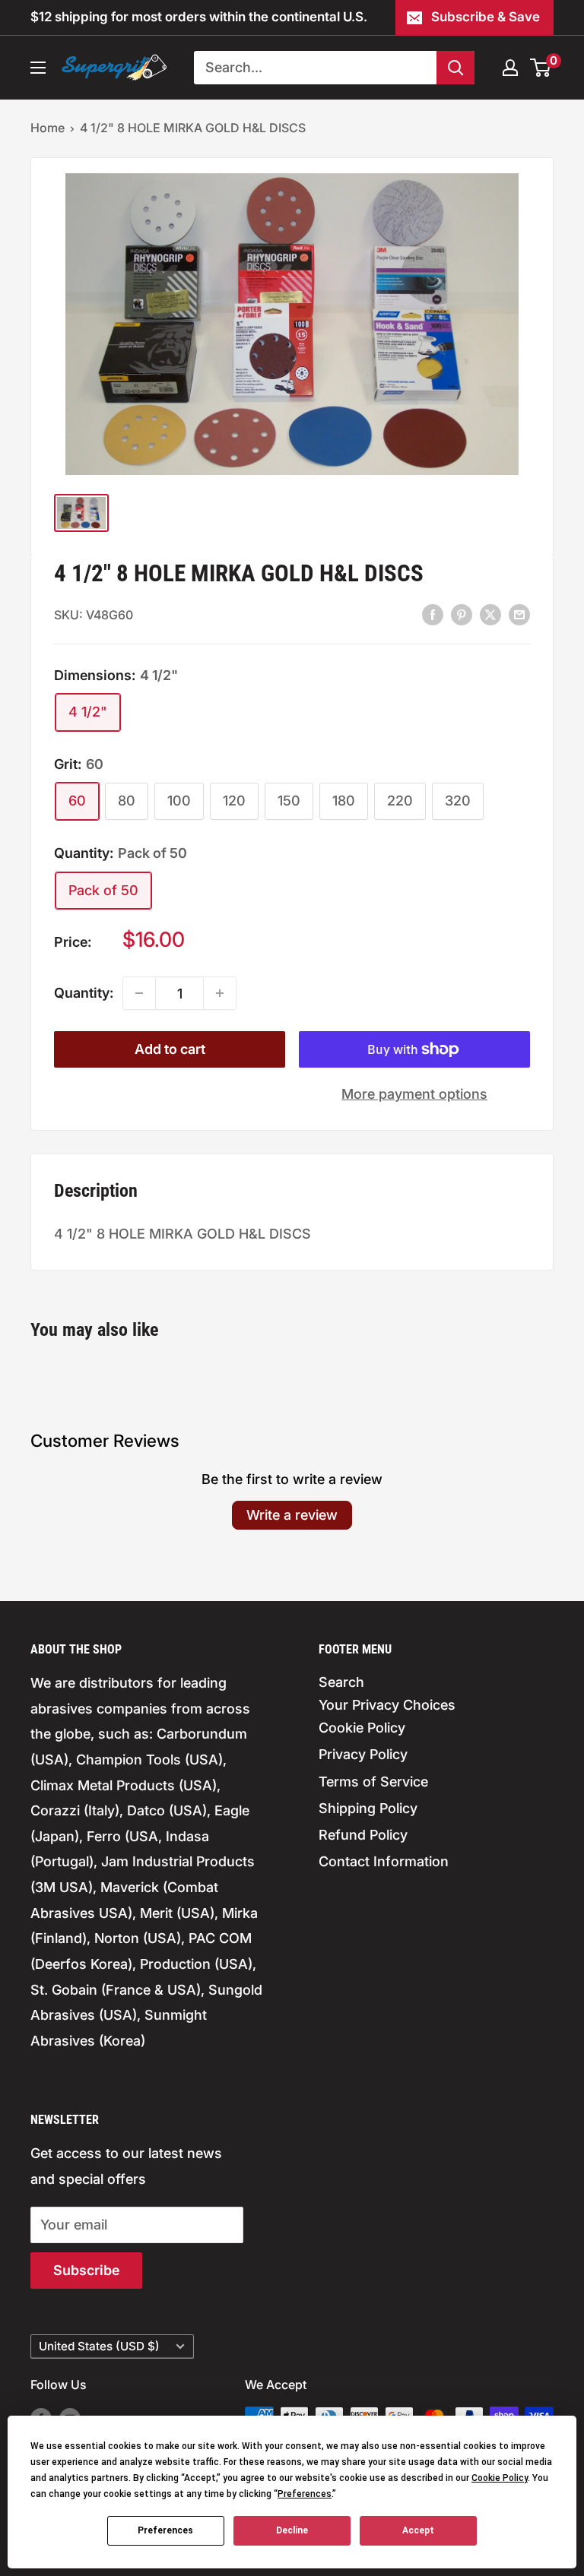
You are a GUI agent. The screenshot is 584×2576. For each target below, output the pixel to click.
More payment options (414, 1094)
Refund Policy (363, 1835)
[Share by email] (519, 614)
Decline (292, 2530)
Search (341, 1682)
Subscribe (86, 2270)
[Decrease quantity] (139, 993)
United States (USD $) (99, 2346)
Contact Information (384, 1861)
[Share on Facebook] (433, 614)
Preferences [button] (305, 2494)
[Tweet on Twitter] (490, 614)
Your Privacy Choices (387, 1705)
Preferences (165, 2530)
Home (48, 128)
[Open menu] (38, 68)
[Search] (455, 68)
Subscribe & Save (486, 17)
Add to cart (170, 1049)
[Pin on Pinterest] (462, 614)
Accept (418, 2530)
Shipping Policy (368, 1808)
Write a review (292, 1515)
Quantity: (84, 993)
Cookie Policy (362, 1728)
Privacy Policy (363, 1754)
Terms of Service (373, 1782)
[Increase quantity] (220, 993)
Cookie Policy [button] (500, 2478)
